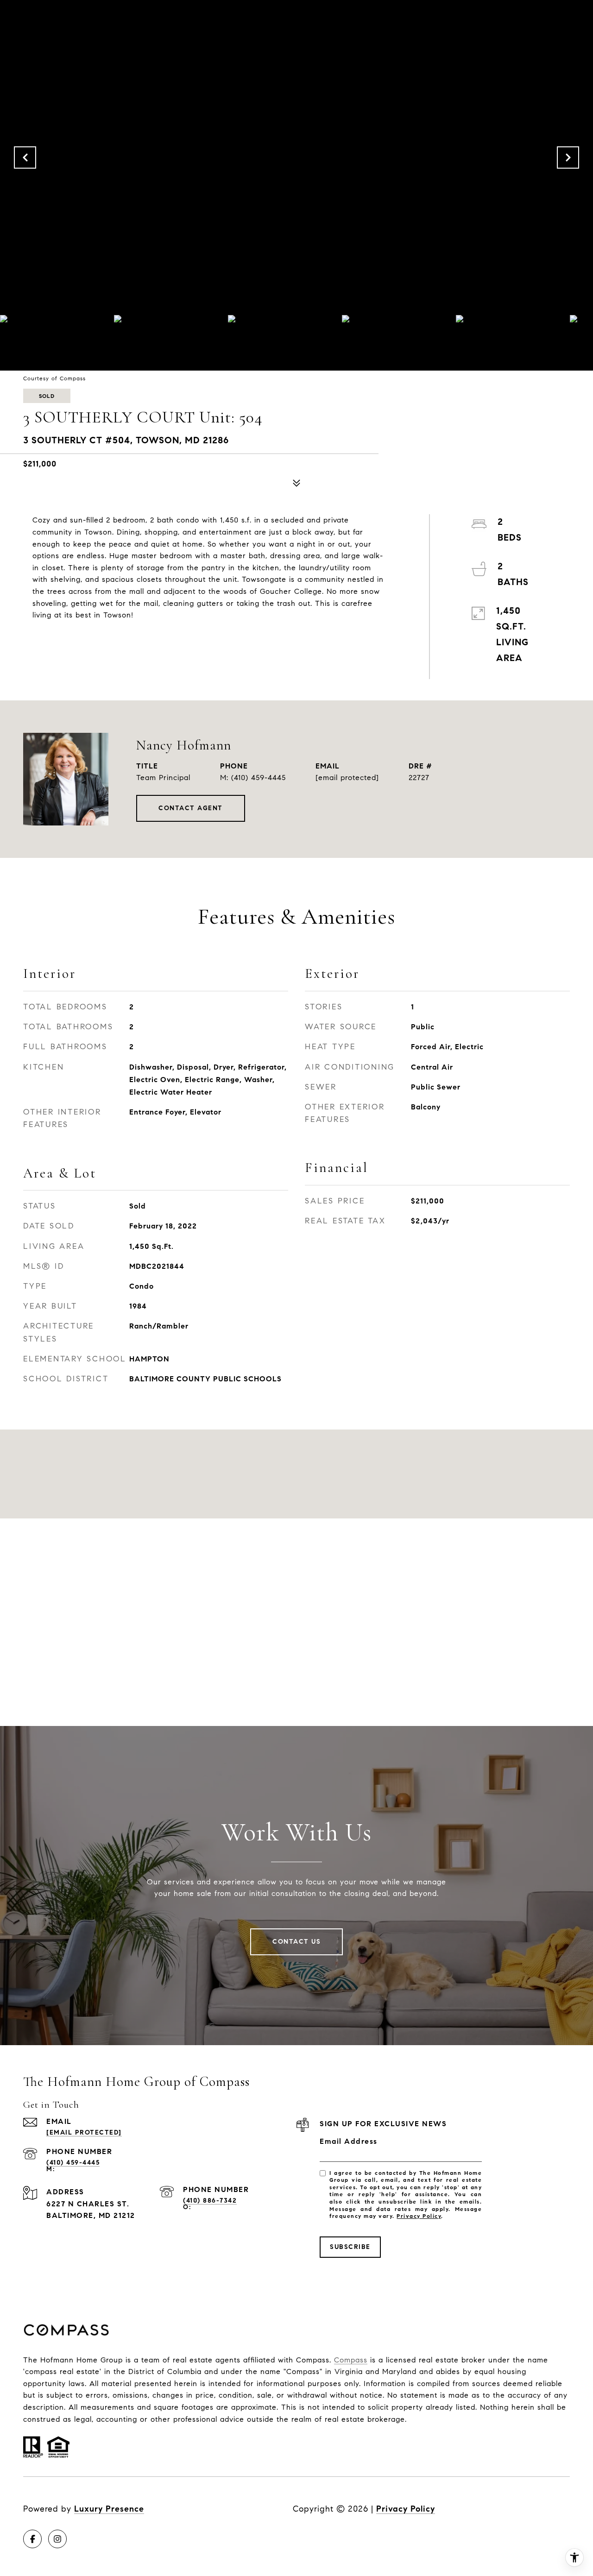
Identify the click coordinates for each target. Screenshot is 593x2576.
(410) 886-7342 (210, 2201)
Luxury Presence (109, 2509)
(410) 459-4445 (259, 778)
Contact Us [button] (296, 1942)
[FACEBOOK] (32, 2539)
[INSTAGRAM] (57, 2539)
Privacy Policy (419, 2216)
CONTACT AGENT (191, 808)
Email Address (349, 2141)
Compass (351, 2360)
